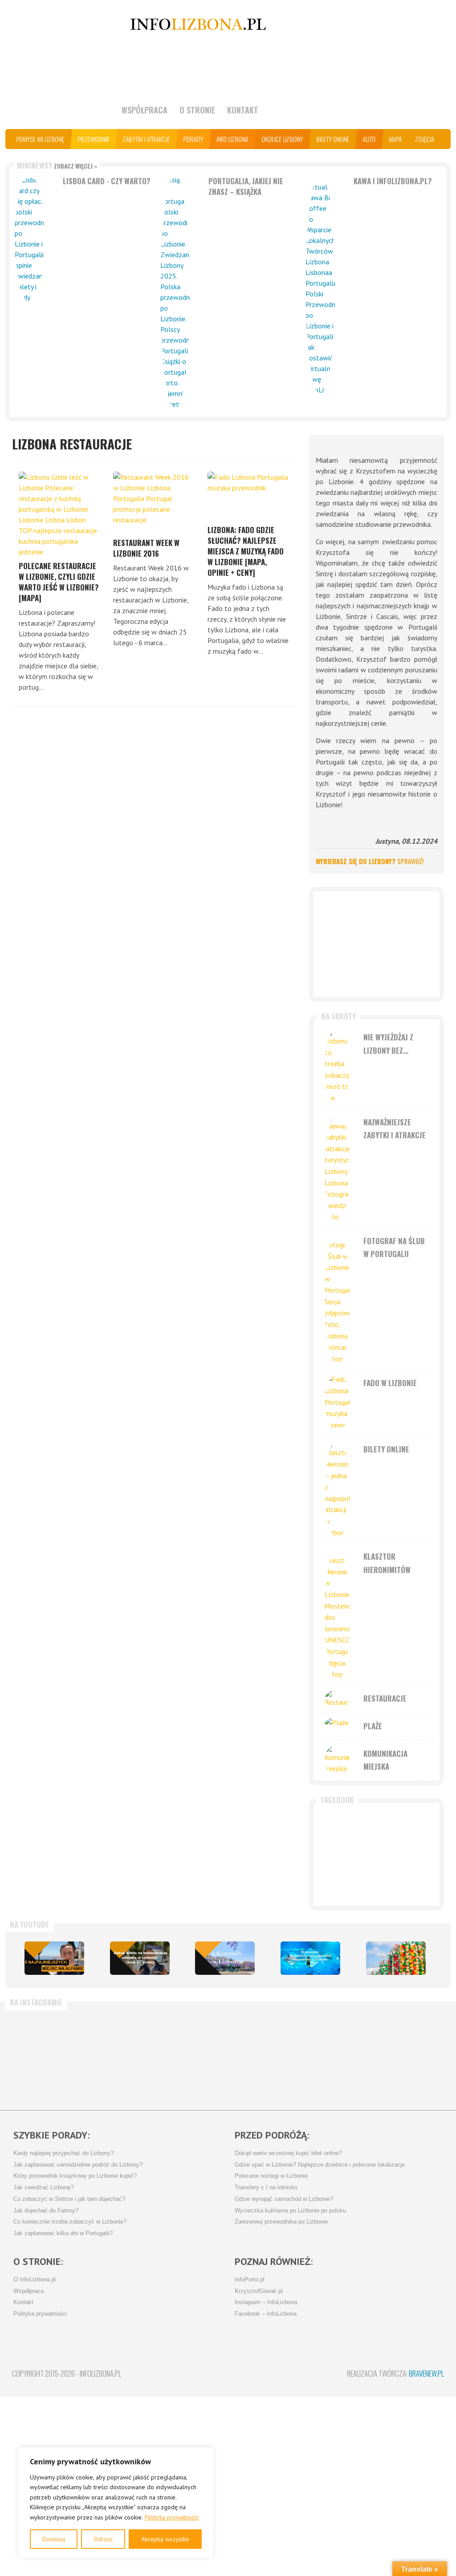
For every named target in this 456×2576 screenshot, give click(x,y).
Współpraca (145, 110)
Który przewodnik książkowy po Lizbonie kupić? (75, 2176)
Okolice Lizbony (283, 139)
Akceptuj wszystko (165, 2539)
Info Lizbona (233, 139)
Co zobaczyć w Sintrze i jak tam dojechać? (69, 2199)
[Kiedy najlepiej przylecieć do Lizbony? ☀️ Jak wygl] (190, 2056)
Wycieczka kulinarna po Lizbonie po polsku (290, 2211)
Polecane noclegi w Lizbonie (271, 2176)
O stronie (197, 110)
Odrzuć (103, 2539)
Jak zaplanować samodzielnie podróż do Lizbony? (78, 2165)
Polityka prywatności (172, 2517)
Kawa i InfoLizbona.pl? (393, 181)
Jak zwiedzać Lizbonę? (43, 2188)
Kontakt (243, 110)
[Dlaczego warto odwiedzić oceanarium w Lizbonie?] (310, 1958)
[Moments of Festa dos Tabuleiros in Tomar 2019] (396, 1958)
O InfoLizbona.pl (35, 2280)
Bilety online (333, 139)
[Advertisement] (377, 944)
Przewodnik (94, 139)
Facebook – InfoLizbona (266, 2314)
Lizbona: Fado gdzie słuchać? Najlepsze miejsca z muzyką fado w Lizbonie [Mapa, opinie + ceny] (246, 551)
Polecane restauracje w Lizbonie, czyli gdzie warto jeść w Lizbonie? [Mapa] (59, 582)
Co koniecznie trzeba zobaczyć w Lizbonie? (70, 2222)
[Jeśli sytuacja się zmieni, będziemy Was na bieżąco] (119, 2056)
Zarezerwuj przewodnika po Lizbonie (281, 2222)
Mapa (396, 139)
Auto (369, 139)
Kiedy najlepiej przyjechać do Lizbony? (63, 2153)
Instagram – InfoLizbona (266, 2302)
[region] (116, 2503)
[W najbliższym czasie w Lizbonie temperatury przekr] (261, 2056)
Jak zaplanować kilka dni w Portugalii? (63, 2233)
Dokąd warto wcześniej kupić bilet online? (288, 2153)
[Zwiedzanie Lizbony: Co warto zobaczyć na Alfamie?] (54, 1958)
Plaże (373, 1726)
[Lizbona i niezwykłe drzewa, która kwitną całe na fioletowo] (225, 1958)
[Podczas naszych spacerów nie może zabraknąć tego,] (332, 2056)
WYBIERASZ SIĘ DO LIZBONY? (370, 861)
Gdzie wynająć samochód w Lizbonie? (284, 2199)
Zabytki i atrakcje (147, 139)
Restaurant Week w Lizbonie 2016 (146, 548)
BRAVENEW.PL (426, 2373)
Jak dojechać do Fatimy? (46, 2211)
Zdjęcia (425, 139)
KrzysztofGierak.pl (259, 2291)
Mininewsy (57, 165)
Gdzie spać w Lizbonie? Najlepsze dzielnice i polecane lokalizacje (320, 2165)
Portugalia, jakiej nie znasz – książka (246, 186)
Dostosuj (54, 2539)
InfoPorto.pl (250, 2280)
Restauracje (385, 1698)
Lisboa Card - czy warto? (107, 181)
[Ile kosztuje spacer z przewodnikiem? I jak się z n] (48, 2056)
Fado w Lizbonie (390, 1383)
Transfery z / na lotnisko (266, 2188)
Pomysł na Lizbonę (41, 139)
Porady (193, 139)
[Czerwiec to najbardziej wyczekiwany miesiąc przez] (403, 2056)
